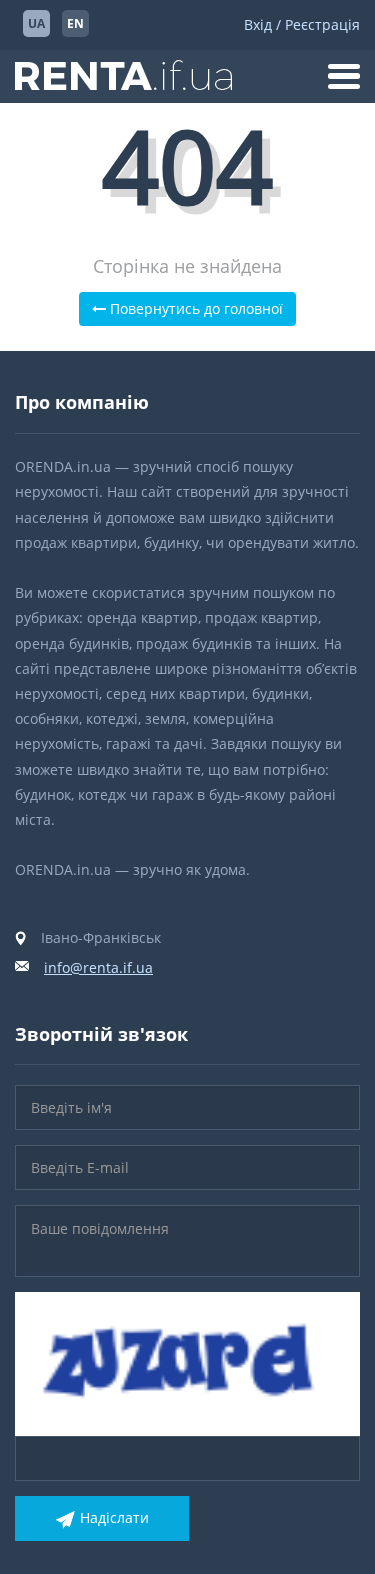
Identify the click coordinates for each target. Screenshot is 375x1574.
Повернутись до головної (194, 308)
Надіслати (114, 1517)
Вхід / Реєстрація (302, 24)
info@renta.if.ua (98, 967)
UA (36, 23)
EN (75, 23)
